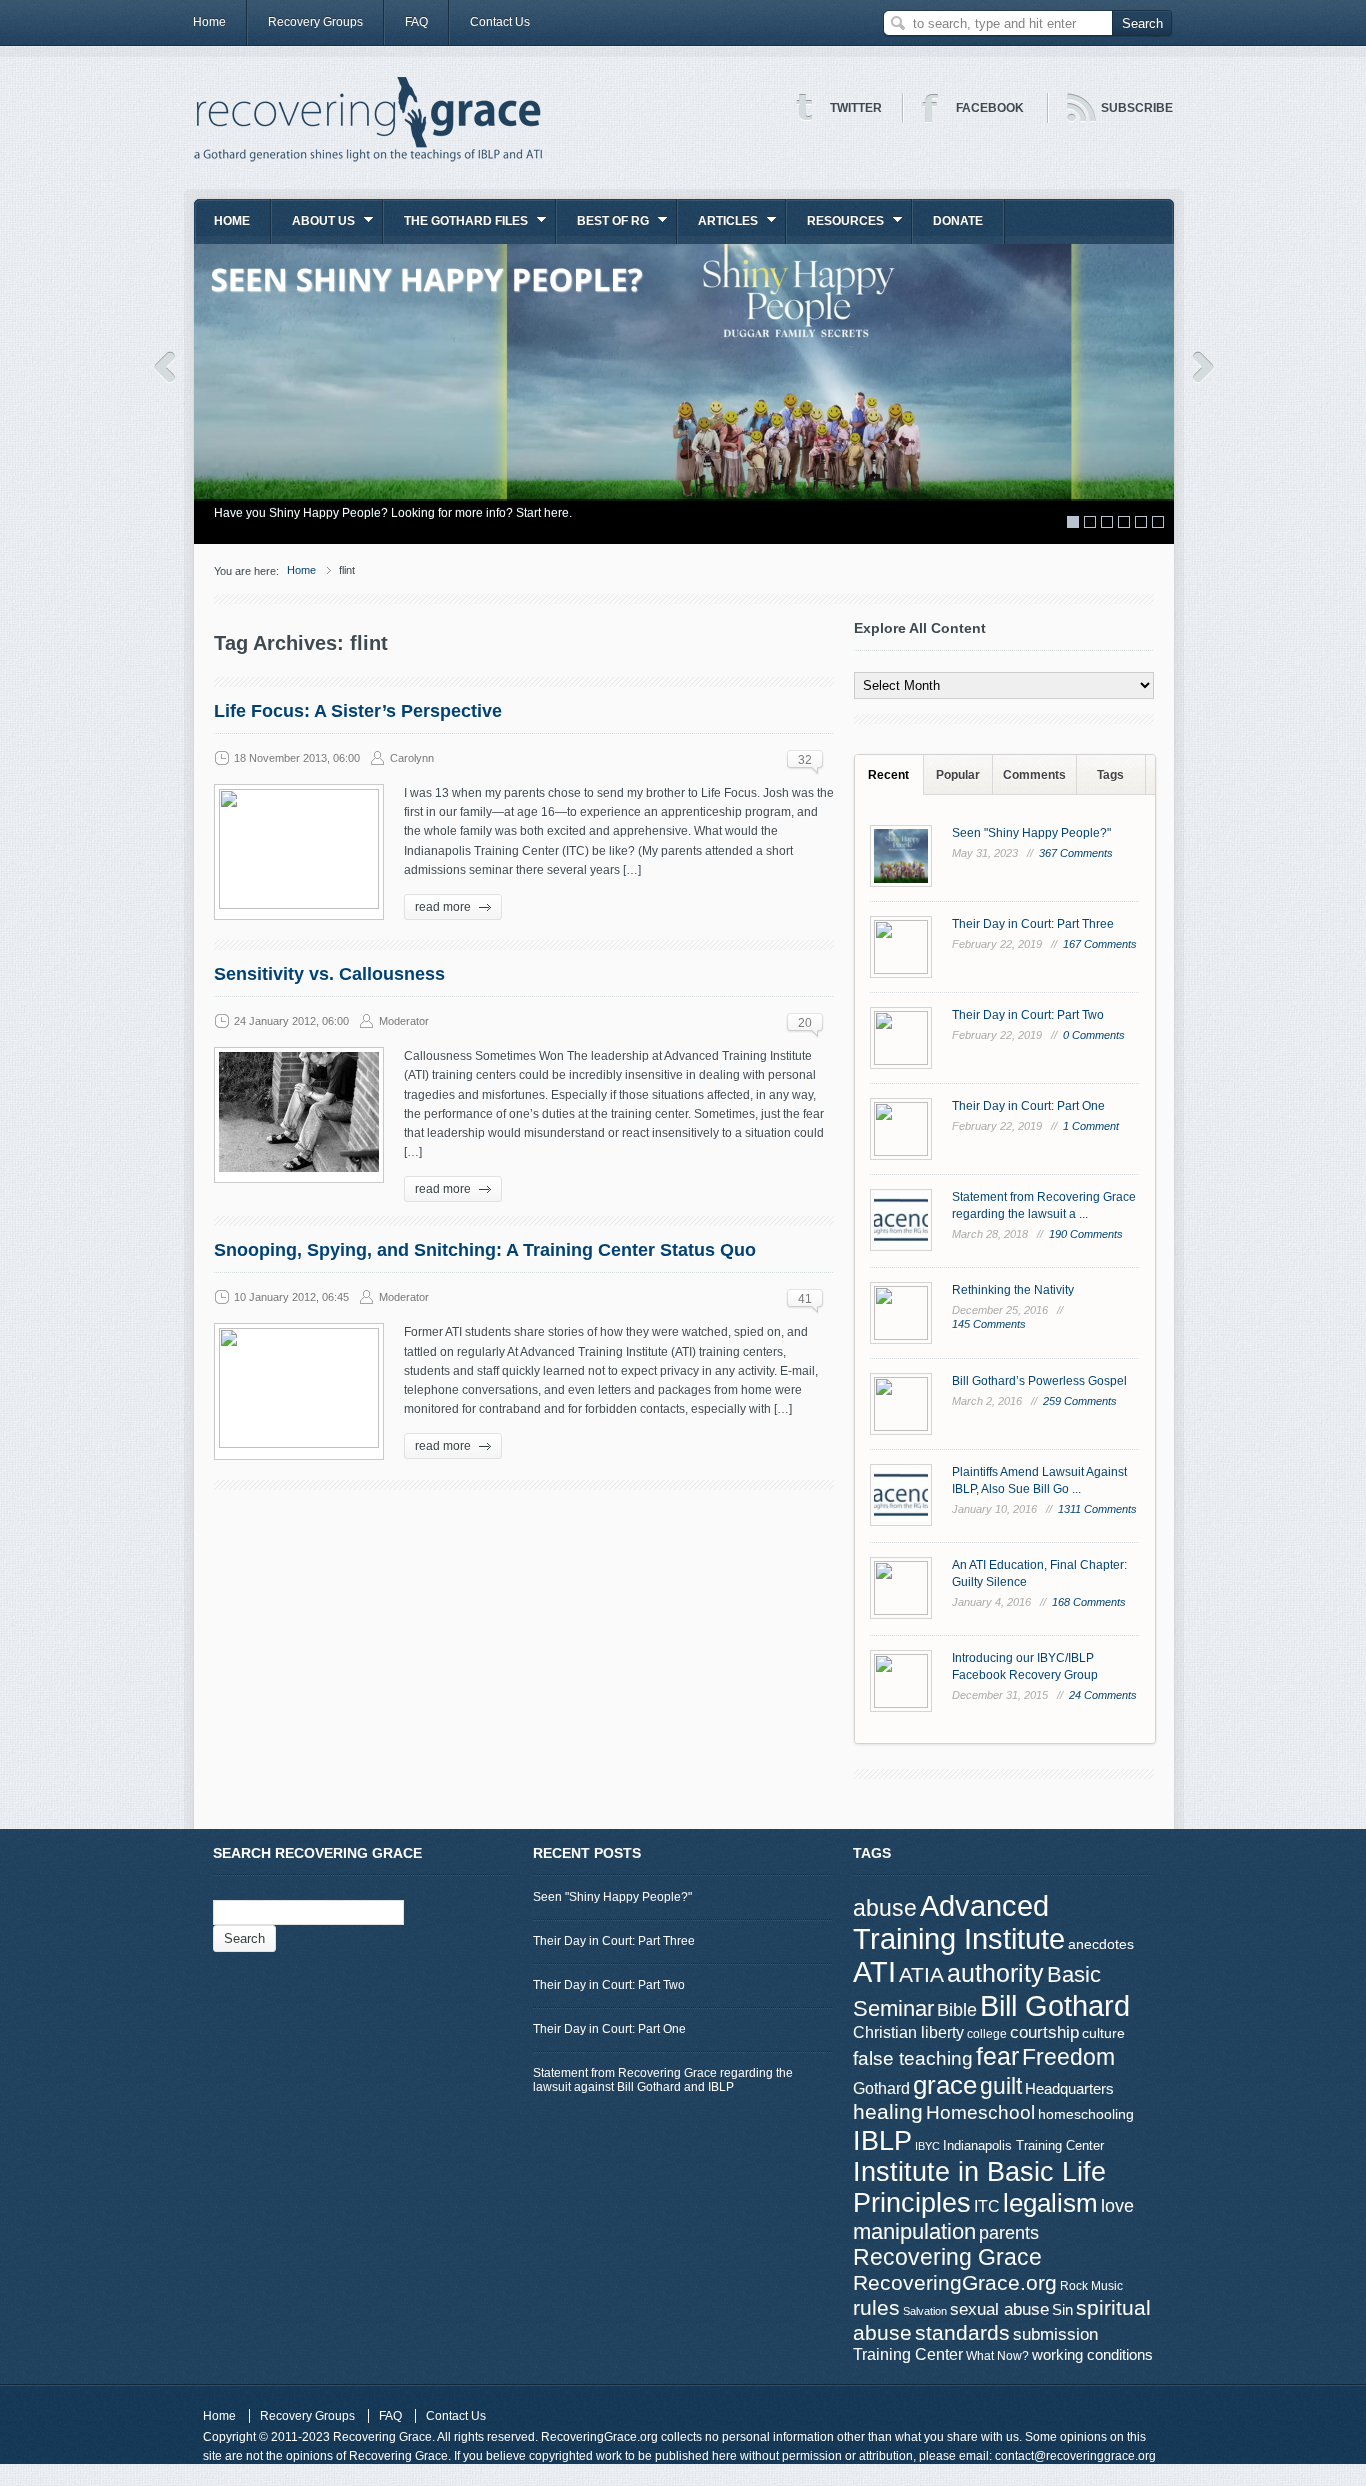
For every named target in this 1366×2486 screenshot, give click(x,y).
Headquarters (1069, 2088)
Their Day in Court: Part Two (1028, 1015)
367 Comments (1076, 853)
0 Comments (1094, 1035)
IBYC (927, 2146)
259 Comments (1080, 1401)
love (1117, 2205)
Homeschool (980, 2112)
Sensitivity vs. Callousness (329, 974)
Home (209, 22)
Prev (164, 367)
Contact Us (500, 22)
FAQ (416, 22)
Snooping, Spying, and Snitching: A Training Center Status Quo (485, 1250)
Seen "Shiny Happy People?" (1031, 833)
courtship (1044, 2032)
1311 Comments (1097, 1509)
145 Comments (989, 1324)
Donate (958, 221)
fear (997, 2056)
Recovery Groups (315, 22)
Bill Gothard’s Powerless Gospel (1039, 1381)
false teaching (913, 2058)
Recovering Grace (947, 2257)
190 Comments (1086, 1234)
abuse (885, 1908)
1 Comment (1091, 1126)
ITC (987, 2206)
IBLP (882, 2140)
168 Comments (1089, 1602)
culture (1103, 2033)
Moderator (404, 1021)
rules (876, 2308)
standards (962, 2332)
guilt (1001, 2086)
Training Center (908, 2354)
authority (995, 1973)
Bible (957, 2009)
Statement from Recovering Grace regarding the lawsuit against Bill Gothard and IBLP (663, 2080)
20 (805, 1023)
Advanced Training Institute (959, 1922)
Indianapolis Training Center (1023, 2145)
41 (805, 1299)
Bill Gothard (1055, 2005)
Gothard (881, 2088)
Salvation (925, 2311)
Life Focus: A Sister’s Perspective (358, 711)
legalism (1050, 2203)
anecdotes (1101, 1944)
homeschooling (1086, 2114)
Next (1203, 367)
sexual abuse (999, 2309)
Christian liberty (908, 2032)
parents (1009, 2233)
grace (945, 2085)
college (987, 2034)
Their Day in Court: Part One (1028, 1106)
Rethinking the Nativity (1013, 1290)
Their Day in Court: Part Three (1033, 924)
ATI (874, 1972)
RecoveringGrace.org (955, 2283)
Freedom (1068, 2057)
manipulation (914, 2231)
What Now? (997, 2356)
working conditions (1092, 2355)
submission (1055, 2334)
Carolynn (412, 758)
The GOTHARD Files (456, 227)
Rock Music (1091, 2286)
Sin (1062, 2309)
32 (805, 760)
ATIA (921, 1975)
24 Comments (1103, 1695)
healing (888, 2112)
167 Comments (1100, 944)
